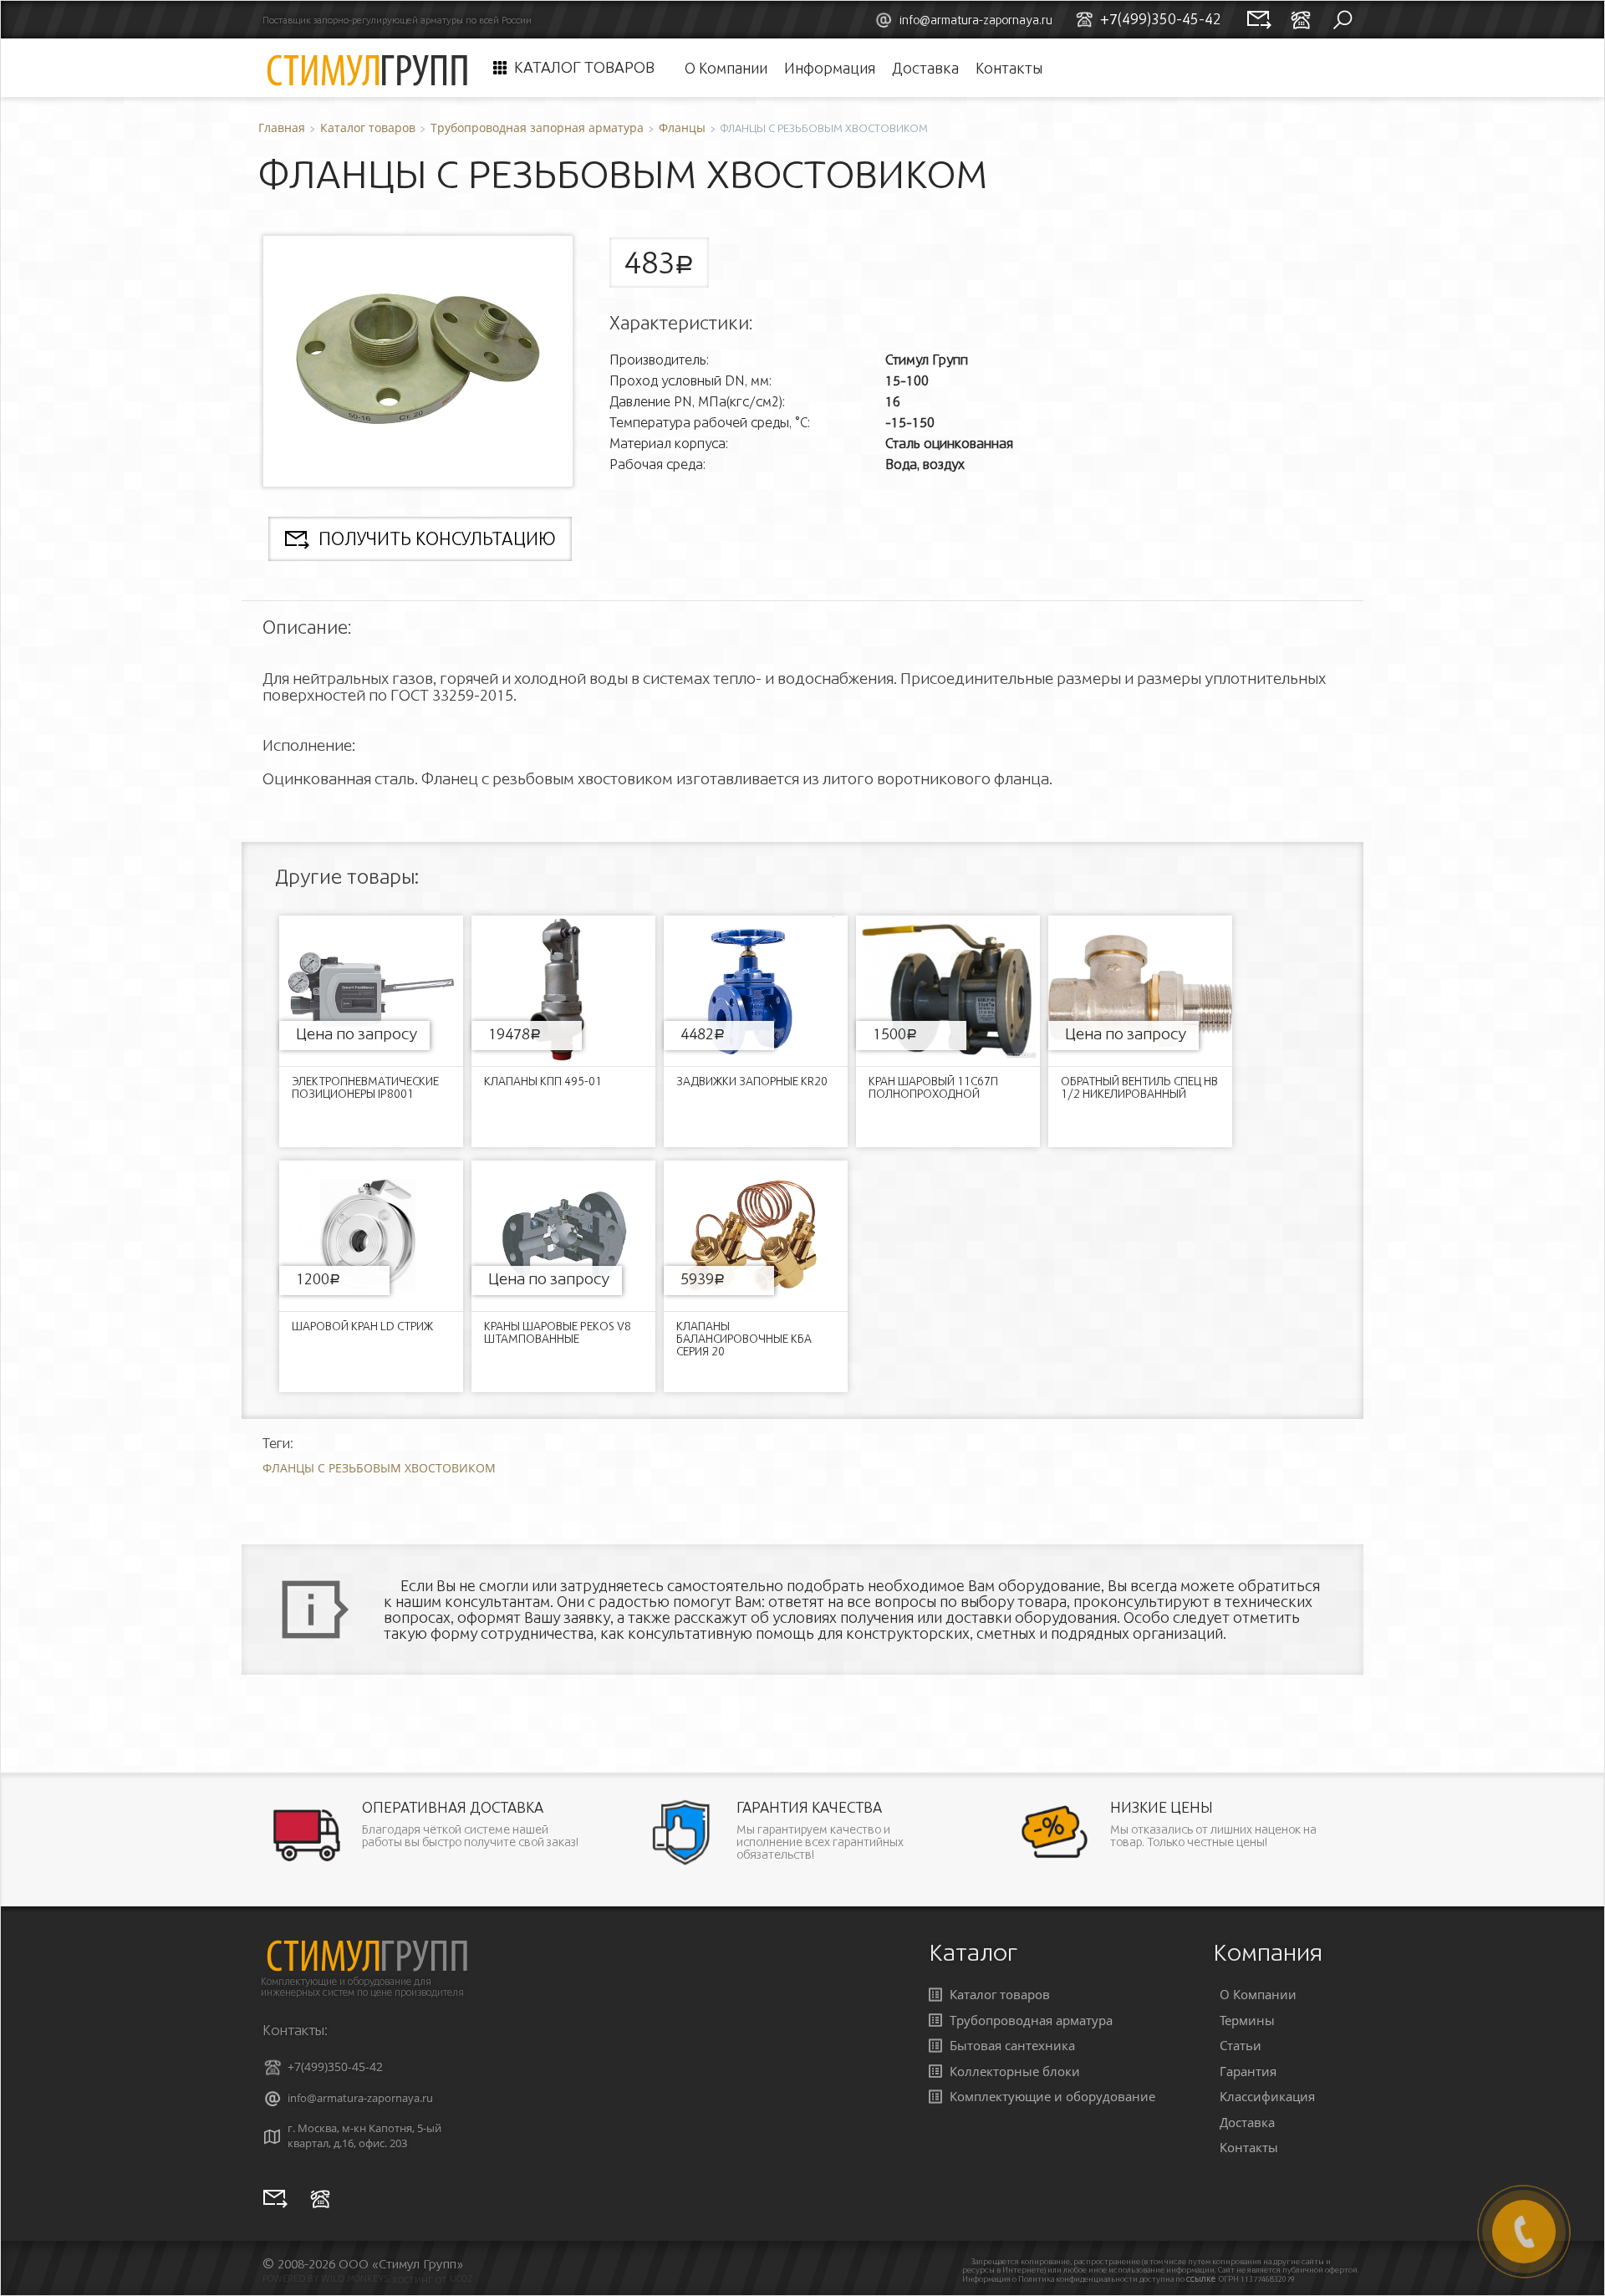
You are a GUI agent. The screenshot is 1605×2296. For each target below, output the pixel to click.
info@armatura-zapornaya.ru (976, 20)
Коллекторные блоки (1015, 2071)
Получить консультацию (437, 539)
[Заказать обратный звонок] (320, 2198)
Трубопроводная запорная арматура (537, 128)
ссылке (1201, 2279)
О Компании (726, 68)
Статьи (1241, 2045)
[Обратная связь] (275, 2198)
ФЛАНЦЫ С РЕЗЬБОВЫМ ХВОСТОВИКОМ (379, 1468)
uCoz (461, 2278)
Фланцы (682, 128)
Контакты (1009, 68)
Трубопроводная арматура (1031, 2020)
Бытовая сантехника (1012, 2045)
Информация (830, 68)
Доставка (925, 68)
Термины (1247, 2020)
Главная (282, 128)
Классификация (1267, 2096)
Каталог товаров (584, 68)
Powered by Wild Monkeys (326, 2278)
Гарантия (1248, 2071)
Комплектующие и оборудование (1052, 2096)
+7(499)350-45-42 (335, 2066)
